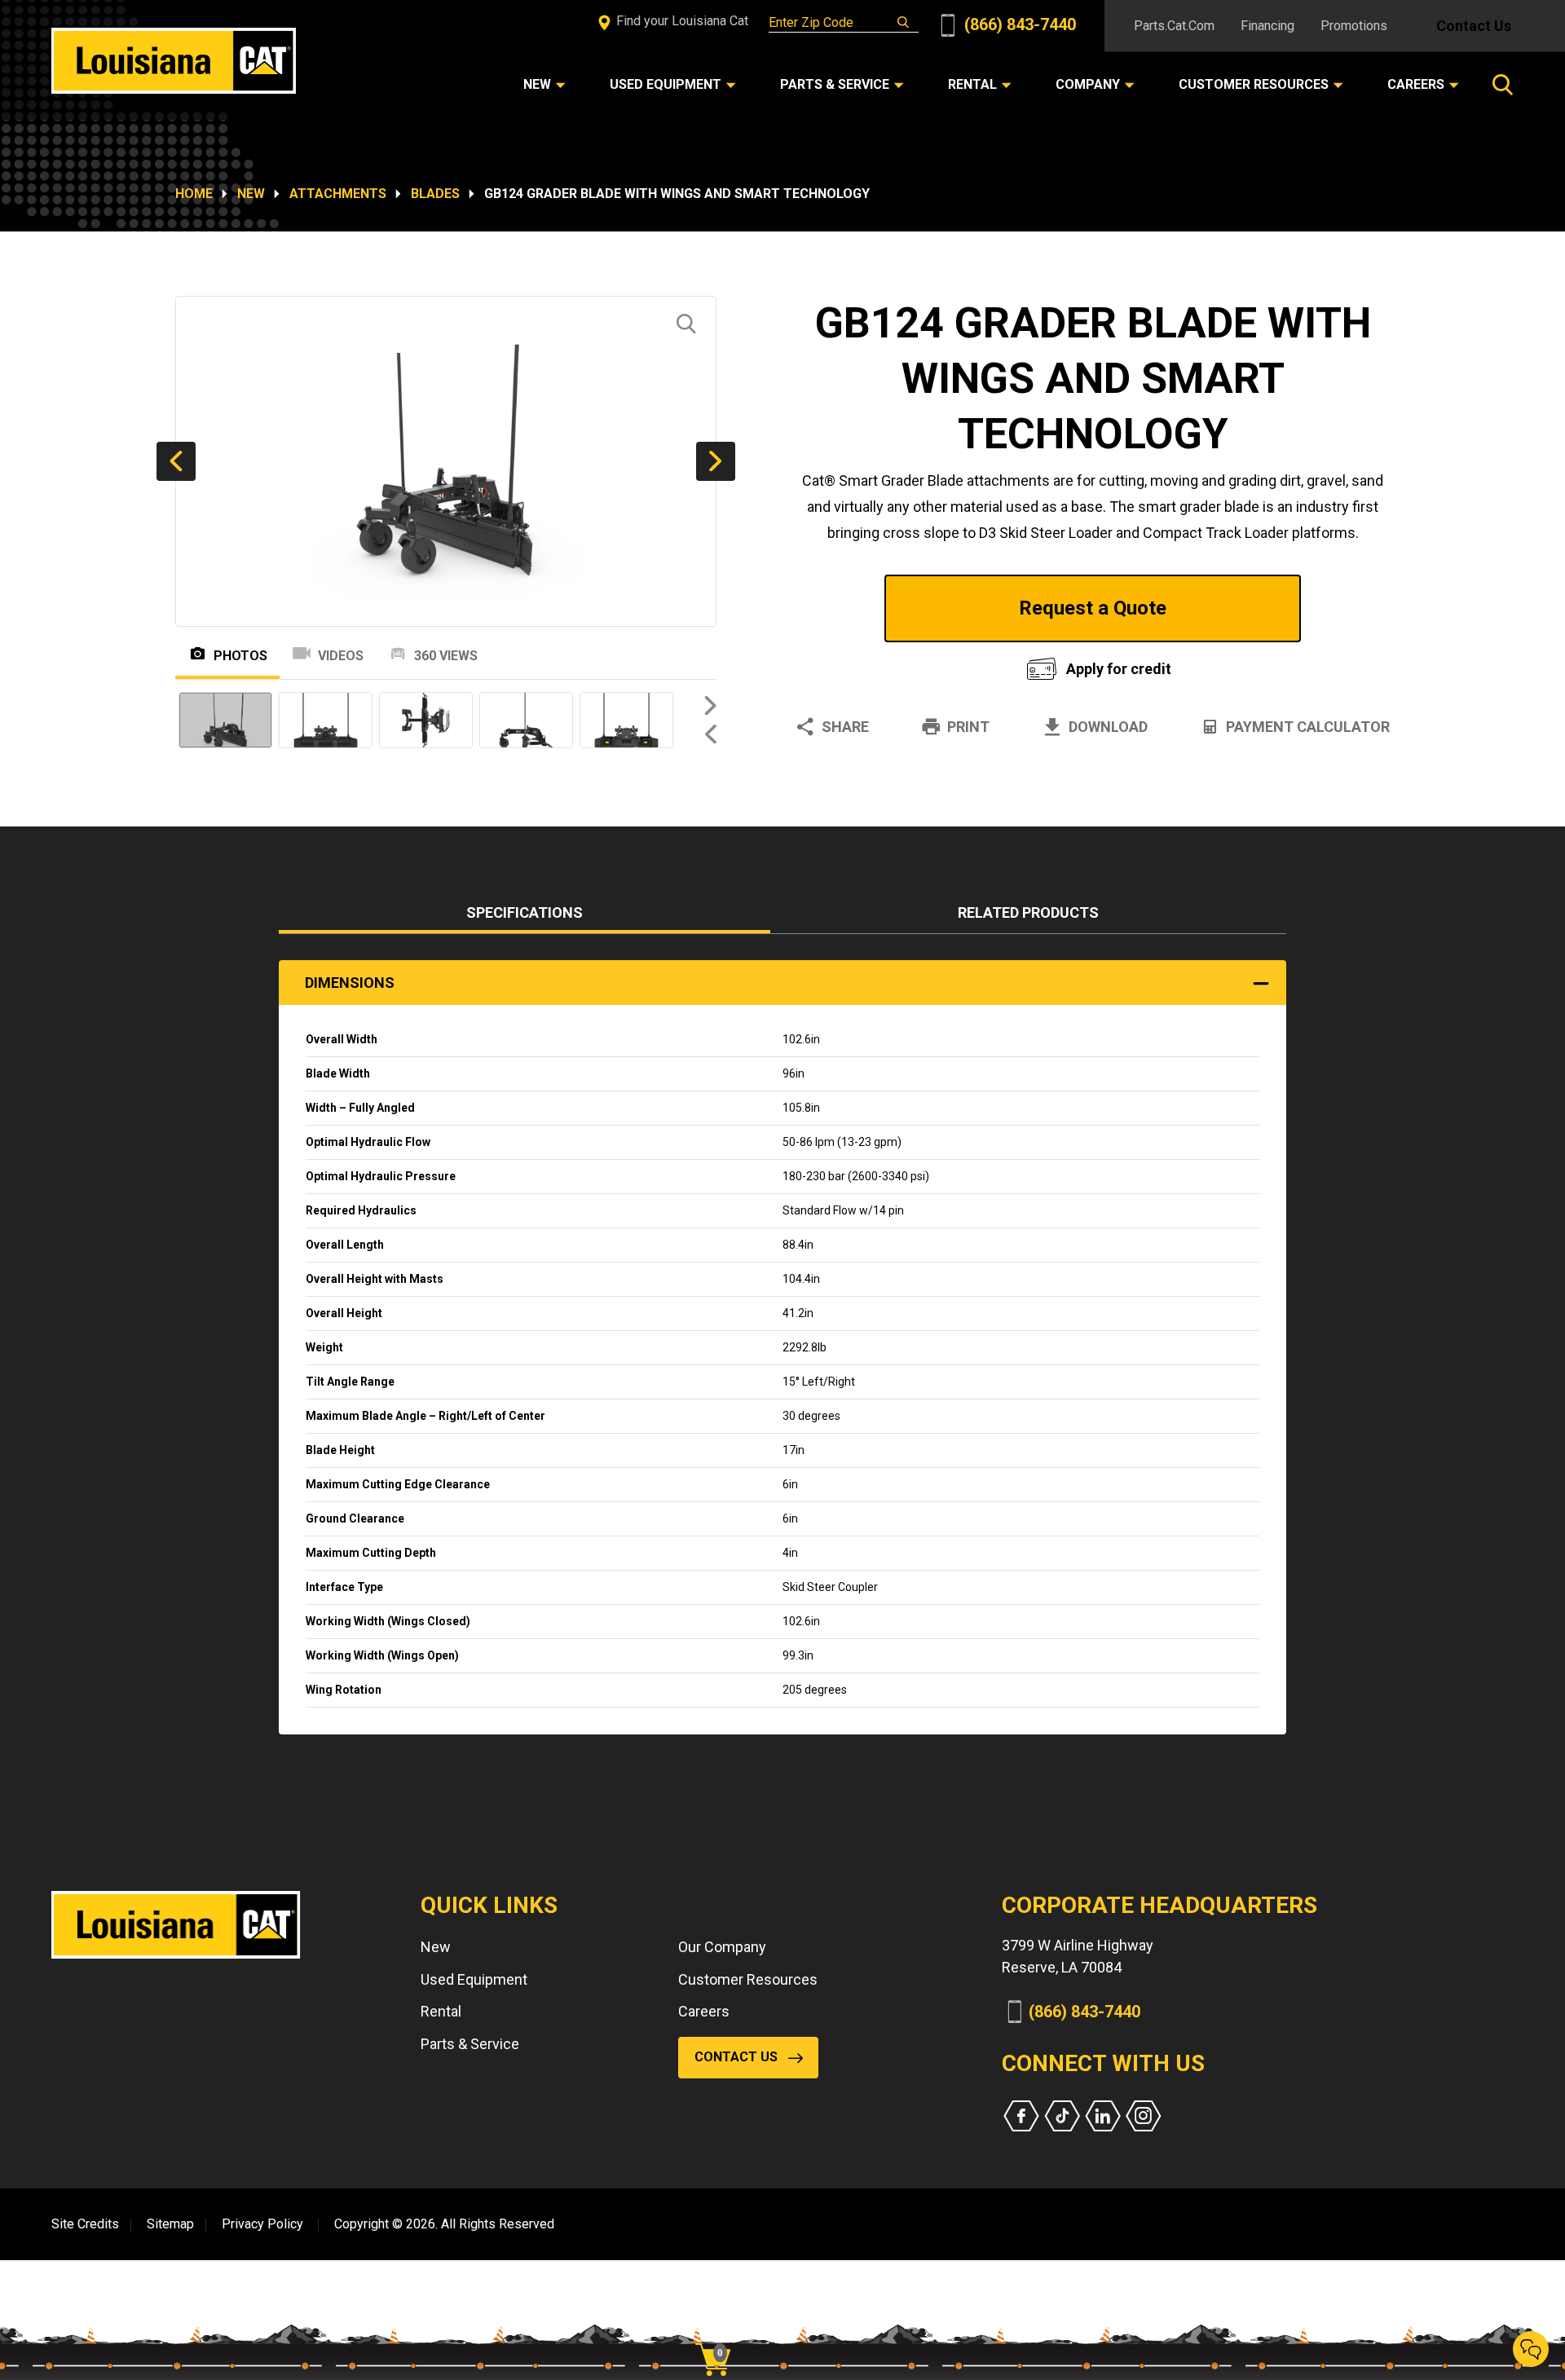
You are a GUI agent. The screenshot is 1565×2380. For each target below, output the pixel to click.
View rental (892, 665)
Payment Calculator (1308, 727)
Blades (435, 194)
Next (716, 461)
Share (845, 727)
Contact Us (1474, 26)
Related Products (1028, 912)
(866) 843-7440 (1018, 24)
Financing (1267, 26)
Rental (441, 2011)
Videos (341, 656)
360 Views (446, 656)
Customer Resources (748, 1979)
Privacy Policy (262, 2224)
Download (1108, 727)
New (251, 194)
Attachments (338, 194)
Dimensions (350, 983)
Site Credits (85, 2224)
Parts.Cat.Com (1174, 26)
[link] (719, 2331)
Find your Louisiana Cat (681, 21)
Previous (176, 461)
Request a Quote (1093, 608)
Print (968, 727)
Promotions (1354, 26)
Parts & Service (470, 2044)
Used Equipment (474, 1979)
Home (194, 194)
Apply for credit (1119, 669)
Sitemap (170, 2224)
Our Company (722, 1947)
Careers (704, 2011)
